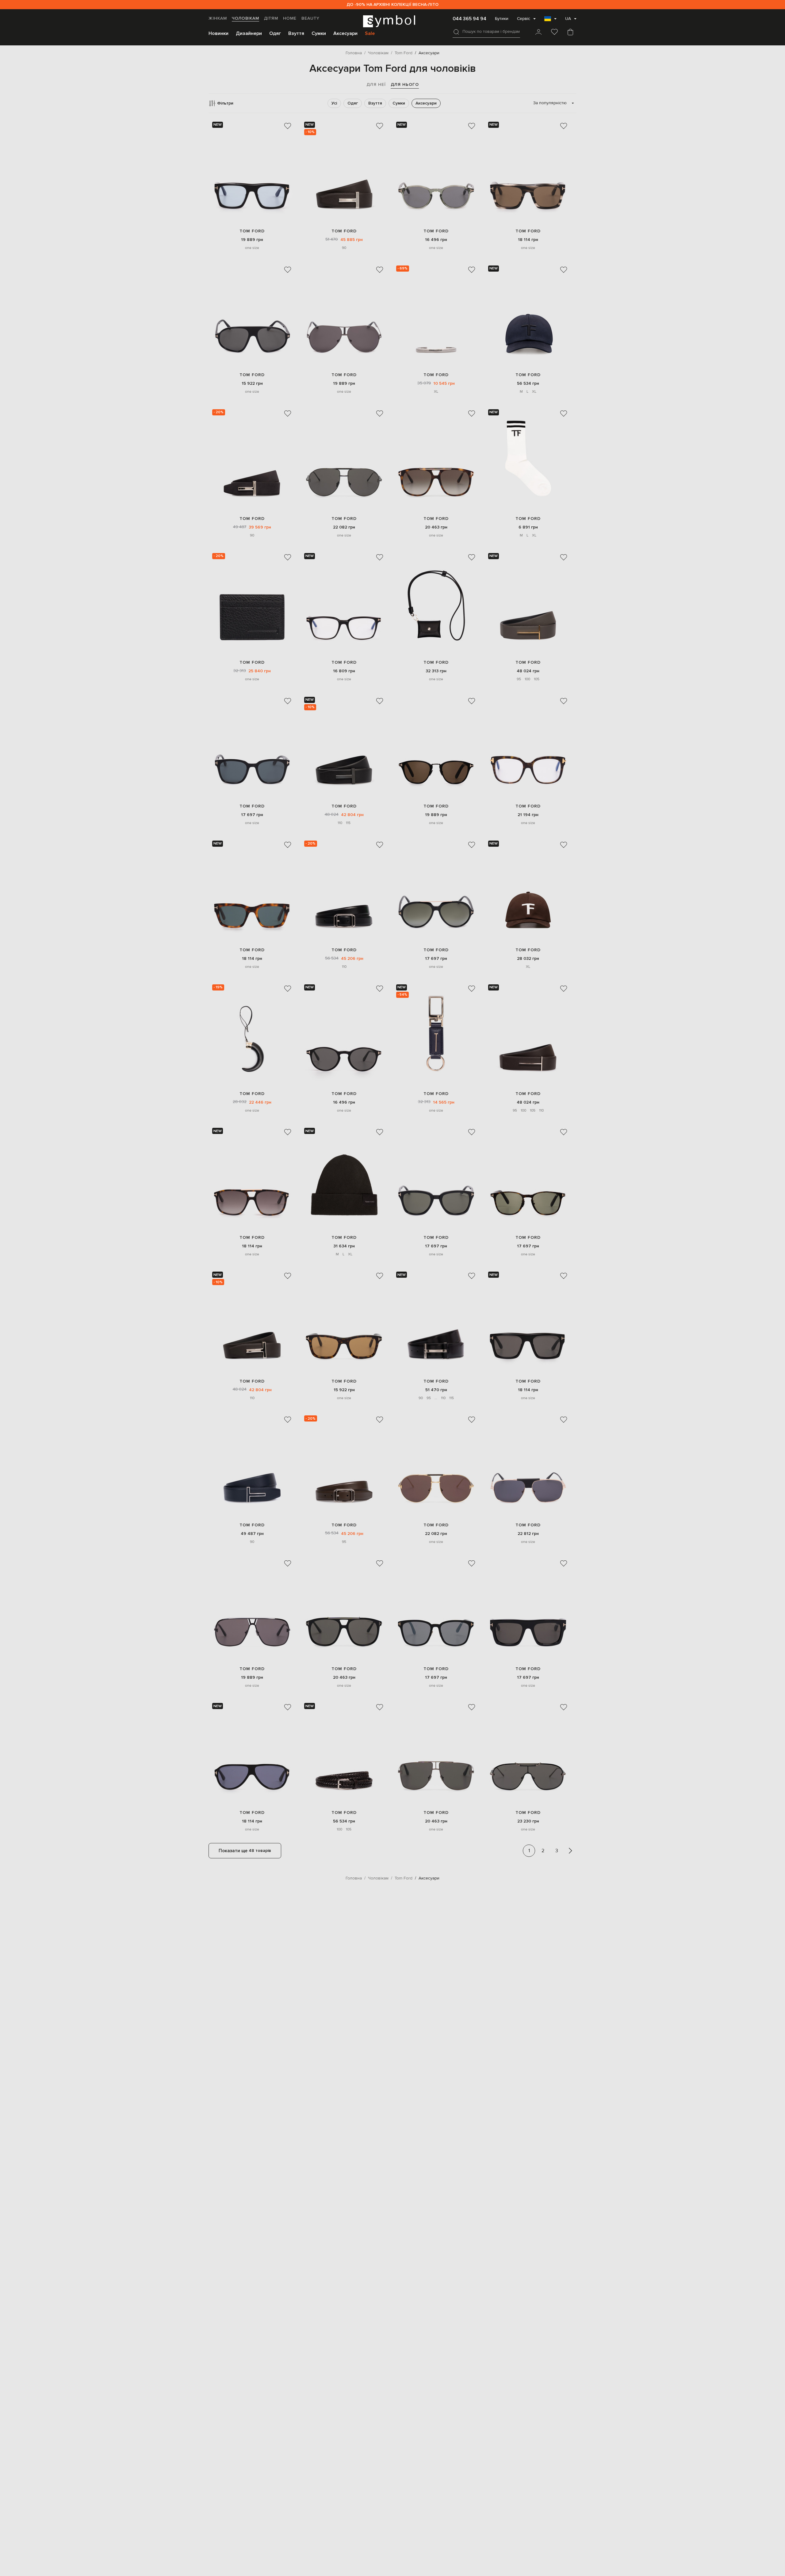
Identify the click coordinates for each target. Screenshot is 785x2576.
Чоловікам (245, 18)
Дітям (271, 18)
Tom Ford (252, 231)
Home (290, 18)
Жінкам (218, 18)
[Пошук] (456, 32)
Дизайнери (249, 33)
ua (568, 19)
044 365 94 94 (469, 19)
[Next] (570, 1851)
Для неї (376, 84)
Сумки (319, 33)
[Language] (550, 21)
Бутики (502, 19)
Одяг (275, 33)
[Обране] (554, 32)
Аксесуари (345, 33)
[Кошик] (570, 32)
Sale (370, 33)
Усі (334, 103)
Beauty (310, 18)
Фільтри (225, 103)
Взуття (296, 33)
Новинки (218, 33)
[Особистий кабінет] (538, 32)
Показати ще (245, 1851)
